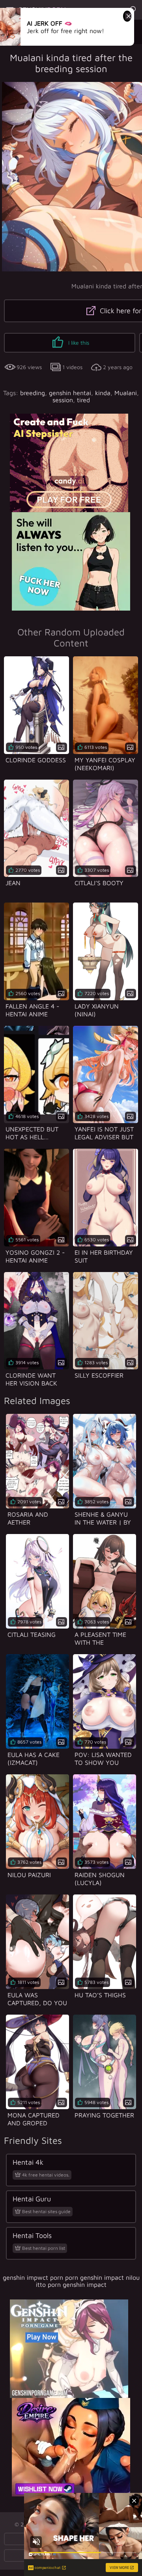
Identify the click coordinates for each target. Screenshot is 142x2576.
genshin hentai (70, 393)
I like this (78, 343)
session (63, 400)
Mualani (126, 393)
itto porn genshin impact (71, 2284)
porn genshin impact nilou (102, 2277)
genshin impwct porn (33, 2277)
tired (83, 400)
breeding (33, 393)
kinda (103, 393)
